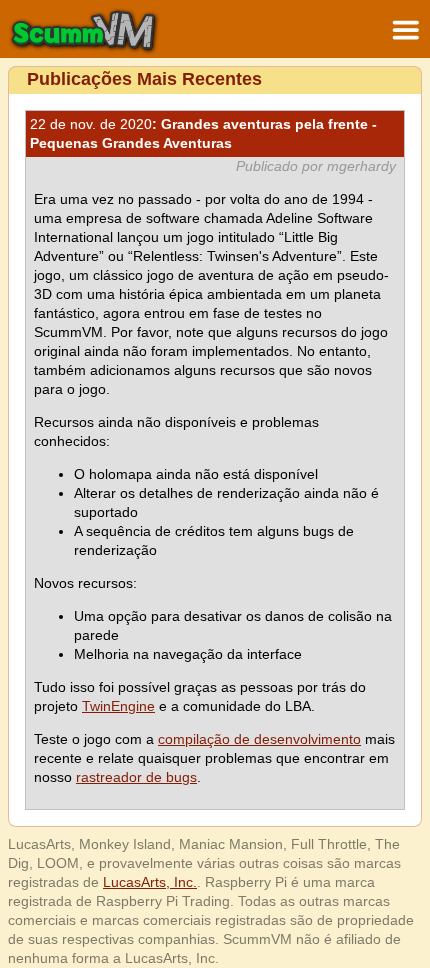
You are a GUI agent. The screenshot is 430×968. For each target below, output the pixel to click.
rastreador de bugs (136, 777)
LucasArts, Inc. (150, 882)
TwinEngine (118, 706)
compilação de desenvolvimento (259, 739)
